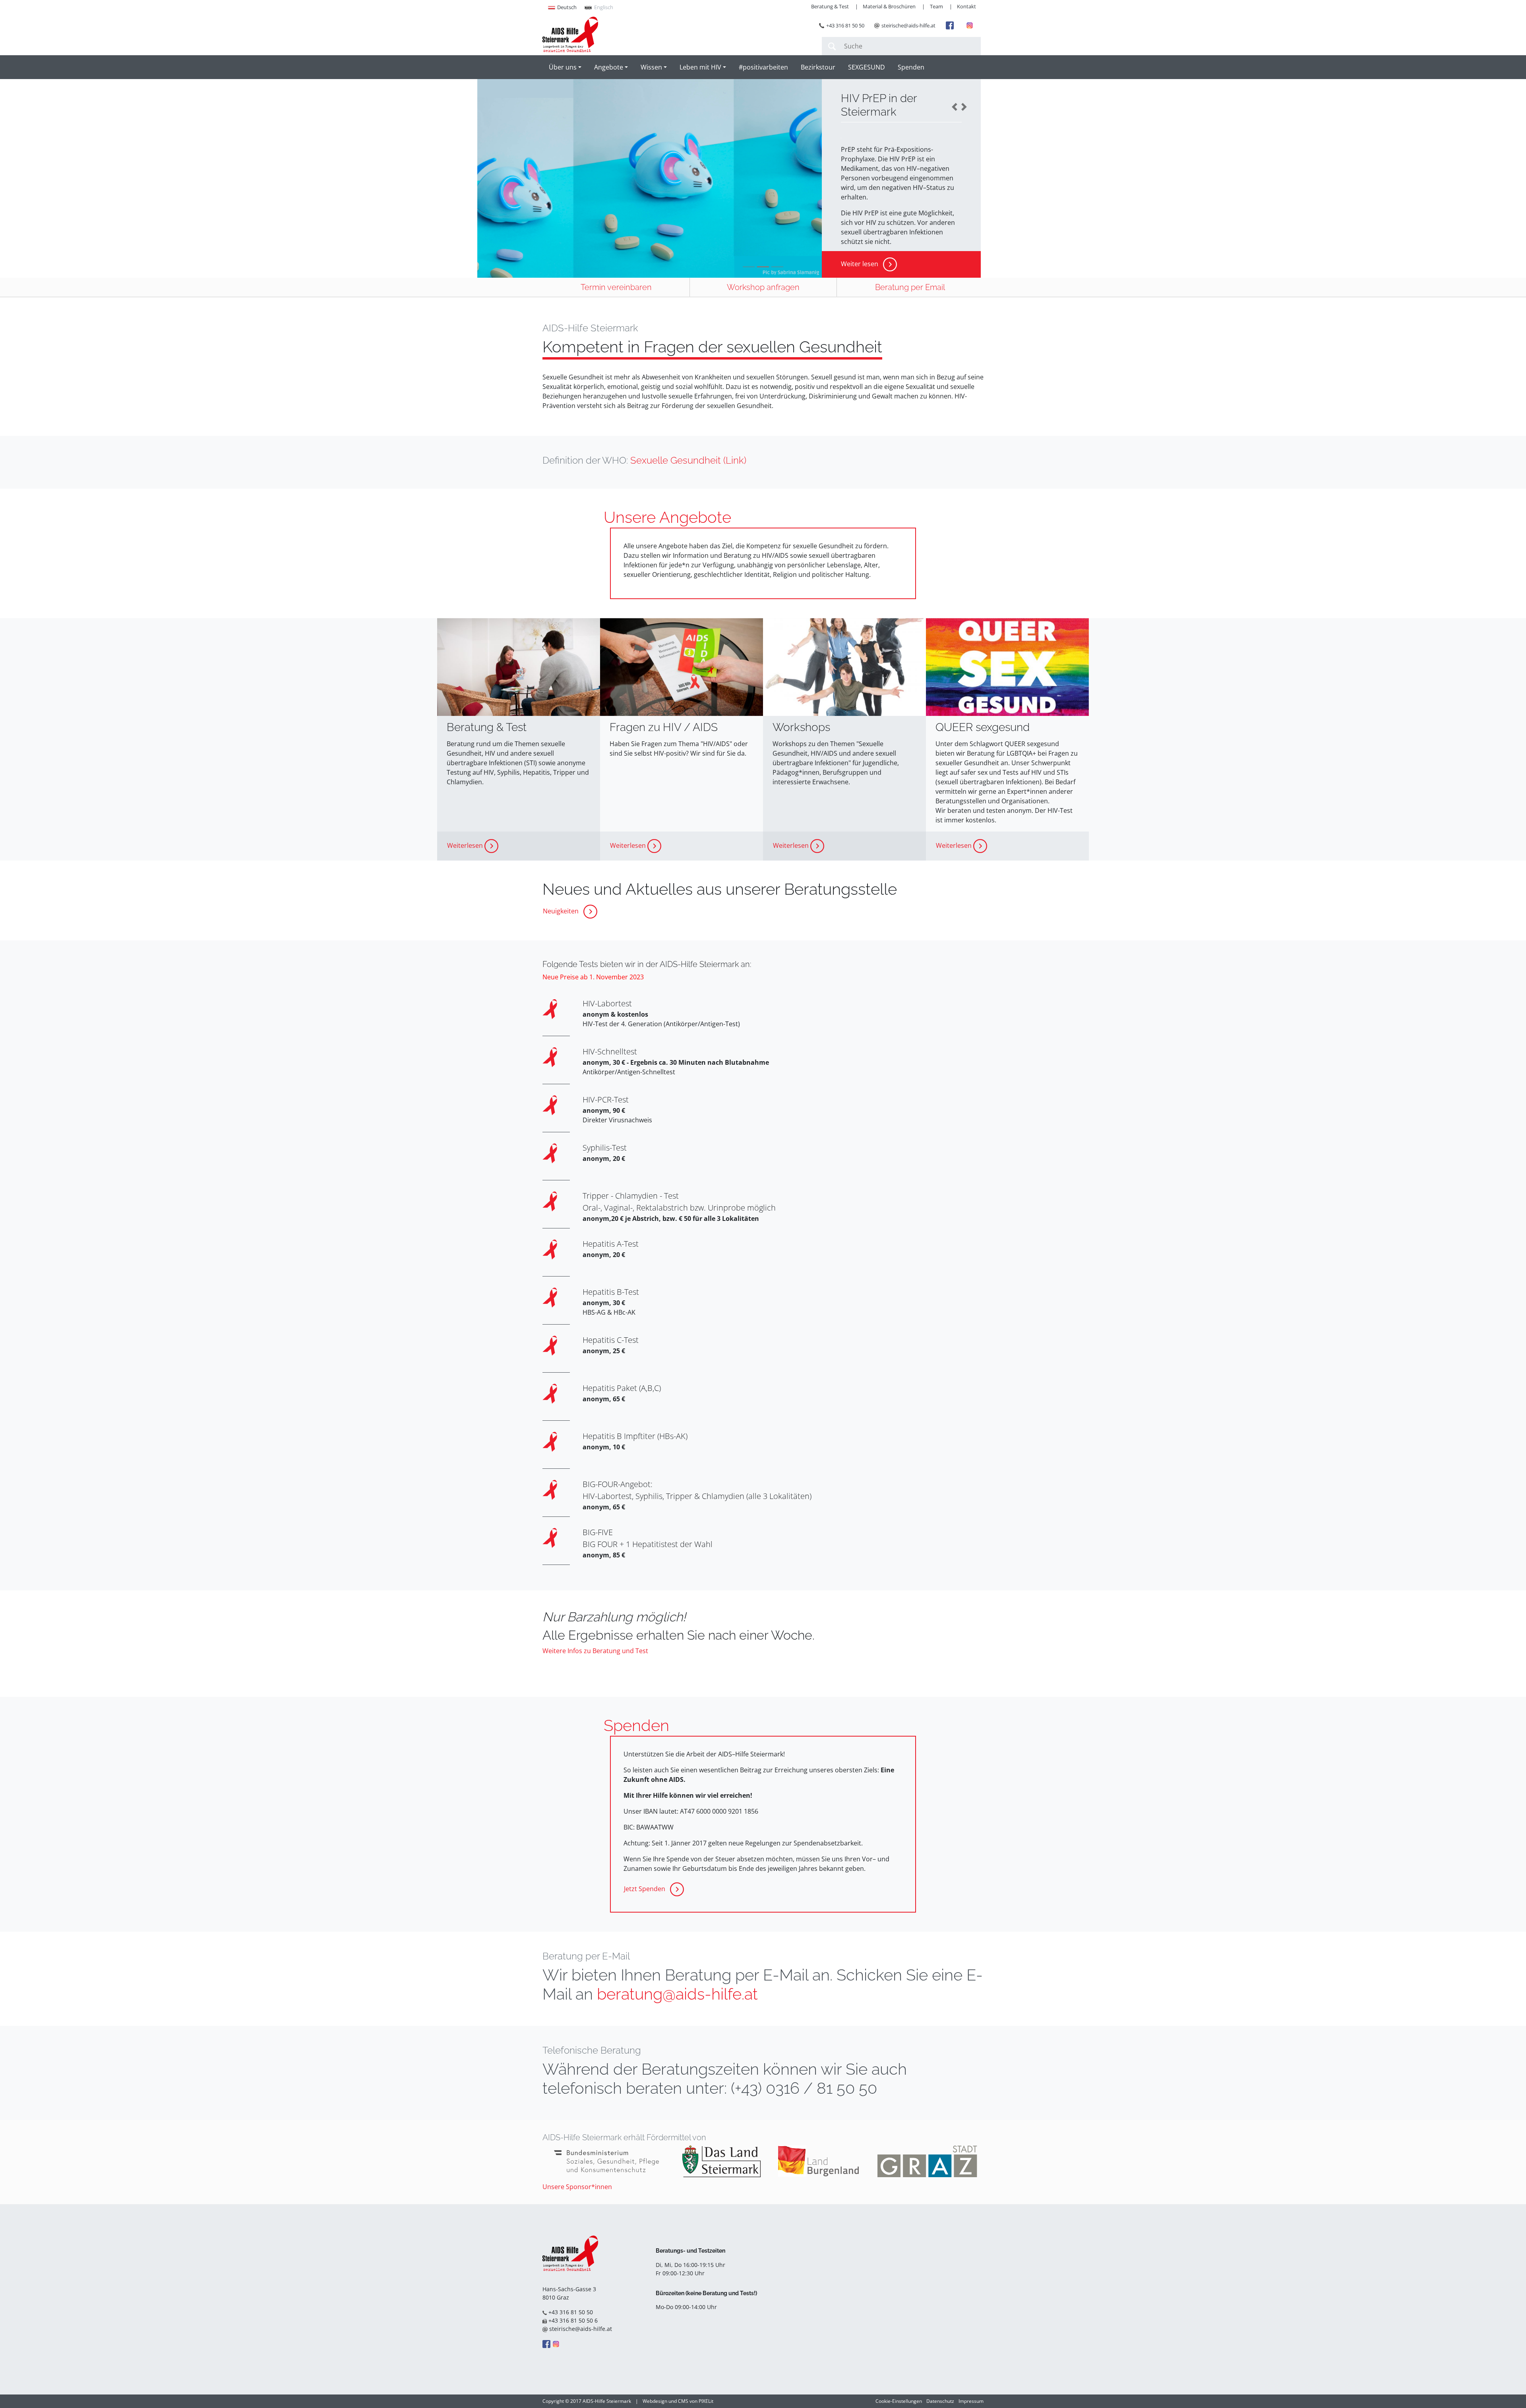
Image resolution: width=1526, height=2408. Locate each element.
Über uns (563, 67)
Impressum (971, 2401)
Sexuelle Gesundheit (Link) (688, 460)
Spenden (911, 67)
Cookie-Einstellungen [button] (899, 2401)
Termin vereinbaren (616, 287)
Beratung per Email (910, 287)
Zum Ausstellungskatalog (878, 213)
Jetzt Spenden (645, 1889)
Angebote (609, 67)
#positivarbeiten (763, 67)
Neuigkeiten (562, 911)
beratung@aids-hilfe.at (677, 1994)
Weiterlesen (466, 845)
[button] (956, 107)
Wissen (651, 67)
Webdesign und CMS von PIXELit (678, 2401)
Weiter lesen (860, 264)
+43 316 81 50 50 (845, 25)
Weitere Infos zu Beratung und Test (595, 1651)
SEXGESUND (867, 67)
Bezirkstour (818, 67)
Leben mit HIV (700, 67)
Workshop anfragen (763, 287)
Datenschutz (940, 2401)
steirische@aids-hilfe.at (908, 25)
